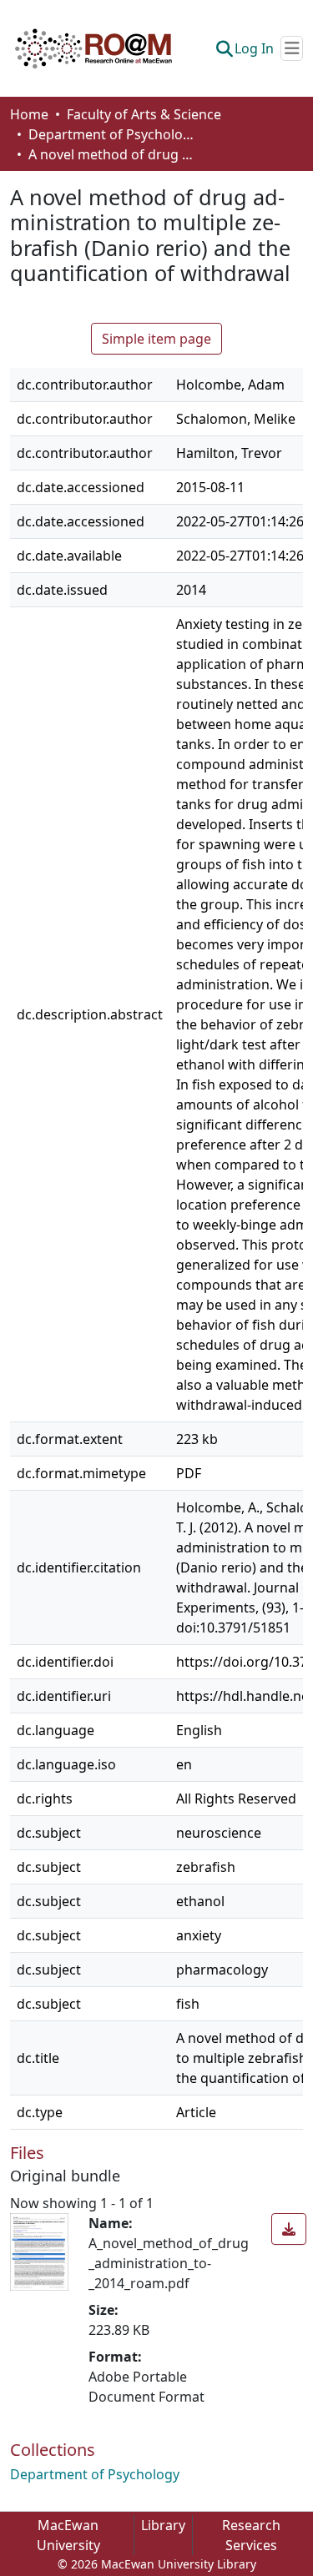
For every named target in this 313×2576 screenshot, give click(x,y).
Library (163, 2525)
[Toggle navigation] (292, 48)
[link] (289, 2229)
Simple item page (156, 339)
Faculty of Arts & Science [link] (144, 114)
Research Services (251, 2535)
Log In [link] (254, 48)
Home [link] (29, 114)
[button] (93, 48)
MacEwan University (68, 2535)
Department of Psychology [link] (112, 134)
